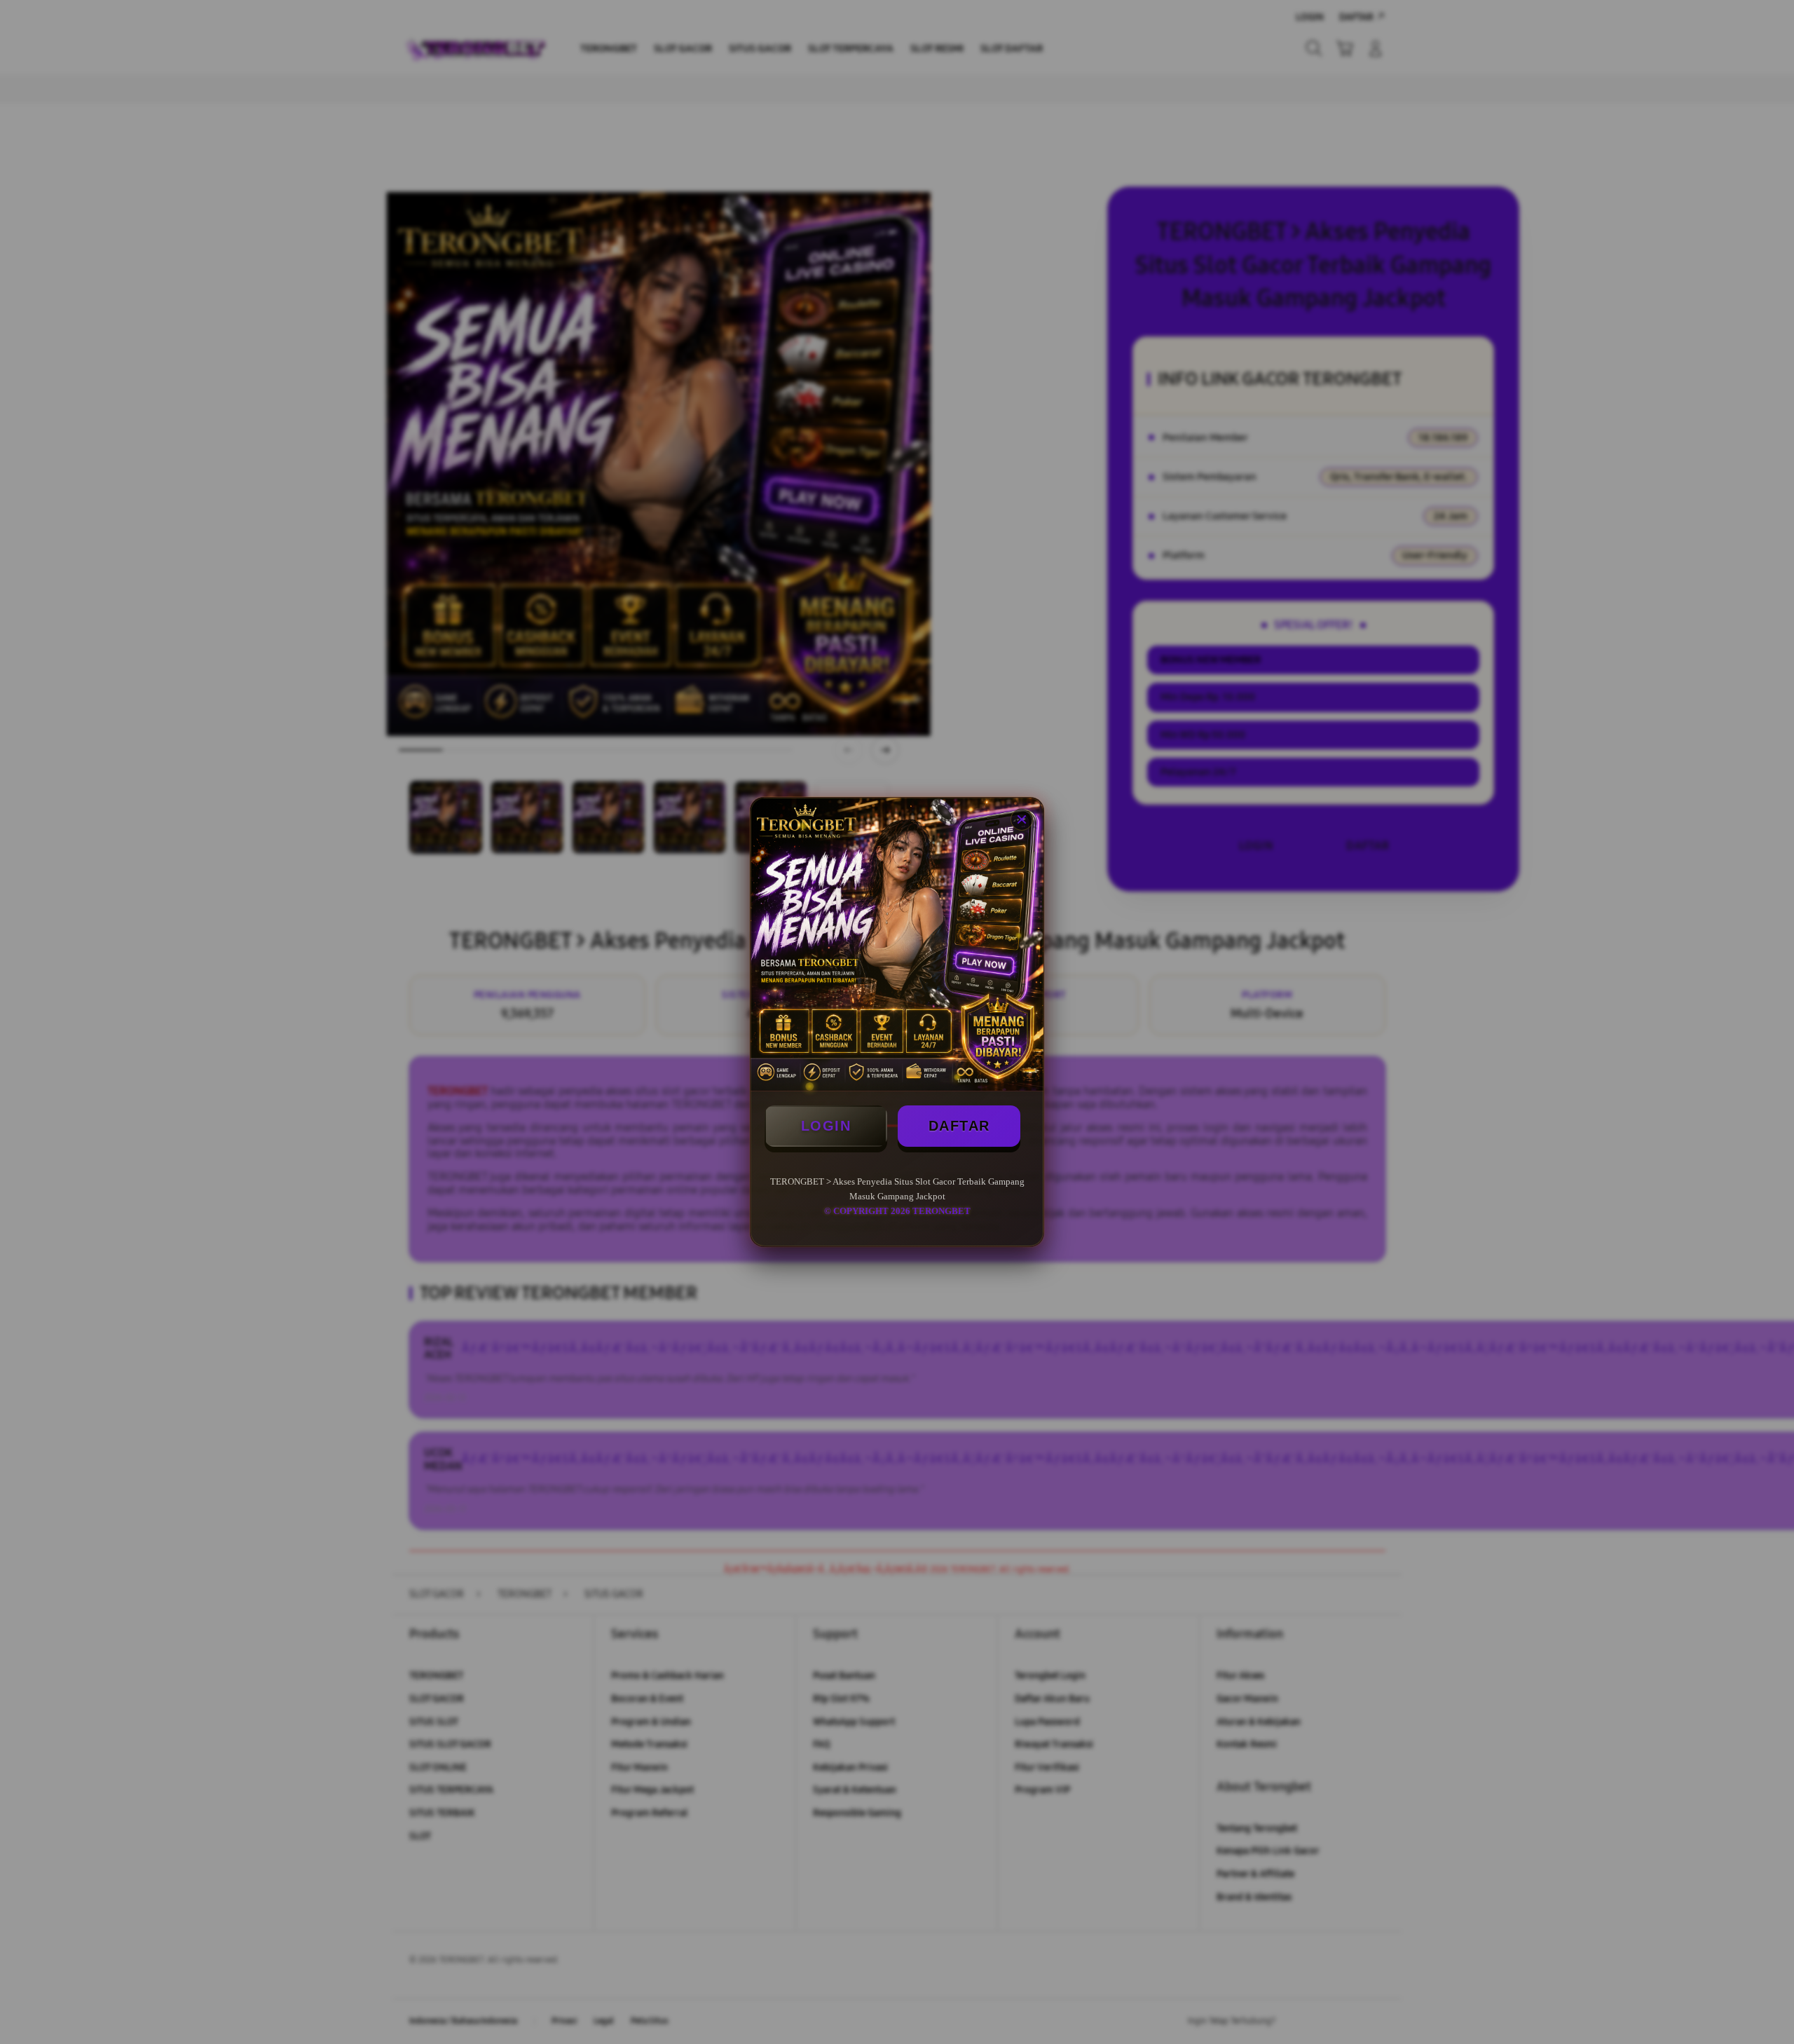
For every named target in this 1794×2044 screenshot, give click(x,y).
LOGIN (826, 1126)
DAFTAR (959, 1126)
